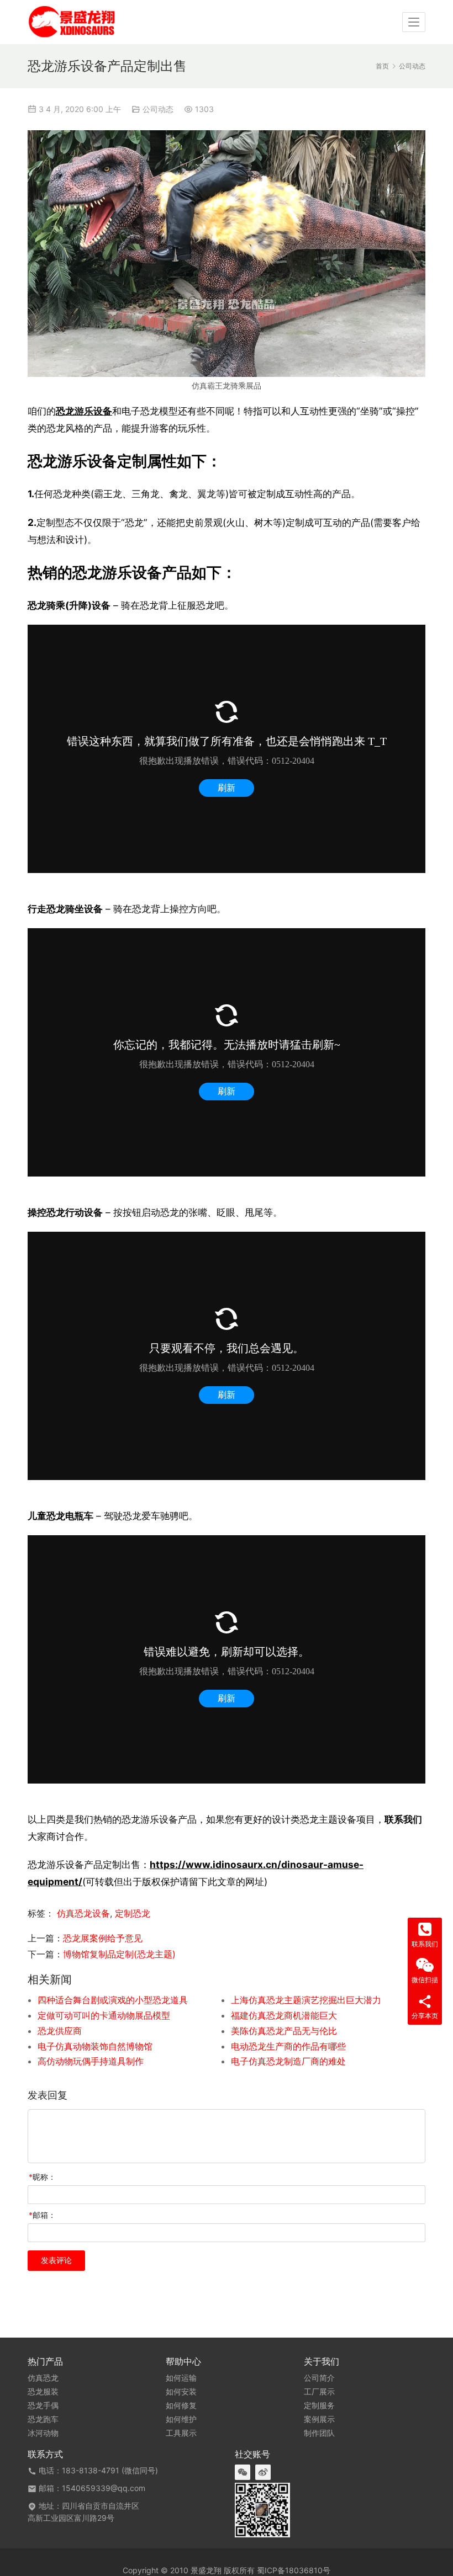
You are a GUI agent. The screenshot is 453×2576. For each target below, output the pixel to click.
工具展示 (181, 2433)
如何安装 (181, 2392)
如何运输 (181, 2378)
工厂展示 (319, 2392)
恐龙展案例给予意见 (103, 1938)
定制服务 (319, 2405)
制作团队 (319, 2433)
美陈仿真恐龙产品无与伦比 (284, 2031)
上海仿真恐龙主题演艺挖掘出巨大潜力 (306, 2000)
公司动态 (158, 109)
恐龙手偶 (43, 2405)
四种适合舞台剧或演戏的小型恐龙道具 (113, 2000)
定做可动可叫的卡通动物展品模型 (104, 2015)
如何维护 (181, 2419)
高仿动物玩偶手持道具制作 (91, 2061)
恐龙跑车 (43, 2419)
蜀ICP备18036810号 (294, 2570)
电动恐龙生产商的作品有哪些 (288, 2046)
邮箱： (42, 2215)
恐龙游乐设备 (84, 411)
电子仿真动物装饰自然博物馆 (95, 2046)
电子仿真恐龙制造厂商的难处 (288, 2061)
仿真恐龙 (43, 2378)
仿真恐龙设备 (83, 1913)
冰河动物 (43, 2433)
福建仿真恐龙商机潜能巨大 (284, 2015)
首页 (382, 66)
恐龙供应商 (60, 2031)
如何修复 (181, 2405)
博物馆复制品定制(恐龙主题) (119, 1954)
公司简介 (319, 2378)
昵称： (42, 2177)
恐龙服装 (43, 2392)
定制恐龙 (133, 1913)
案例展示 (319, 2419)
